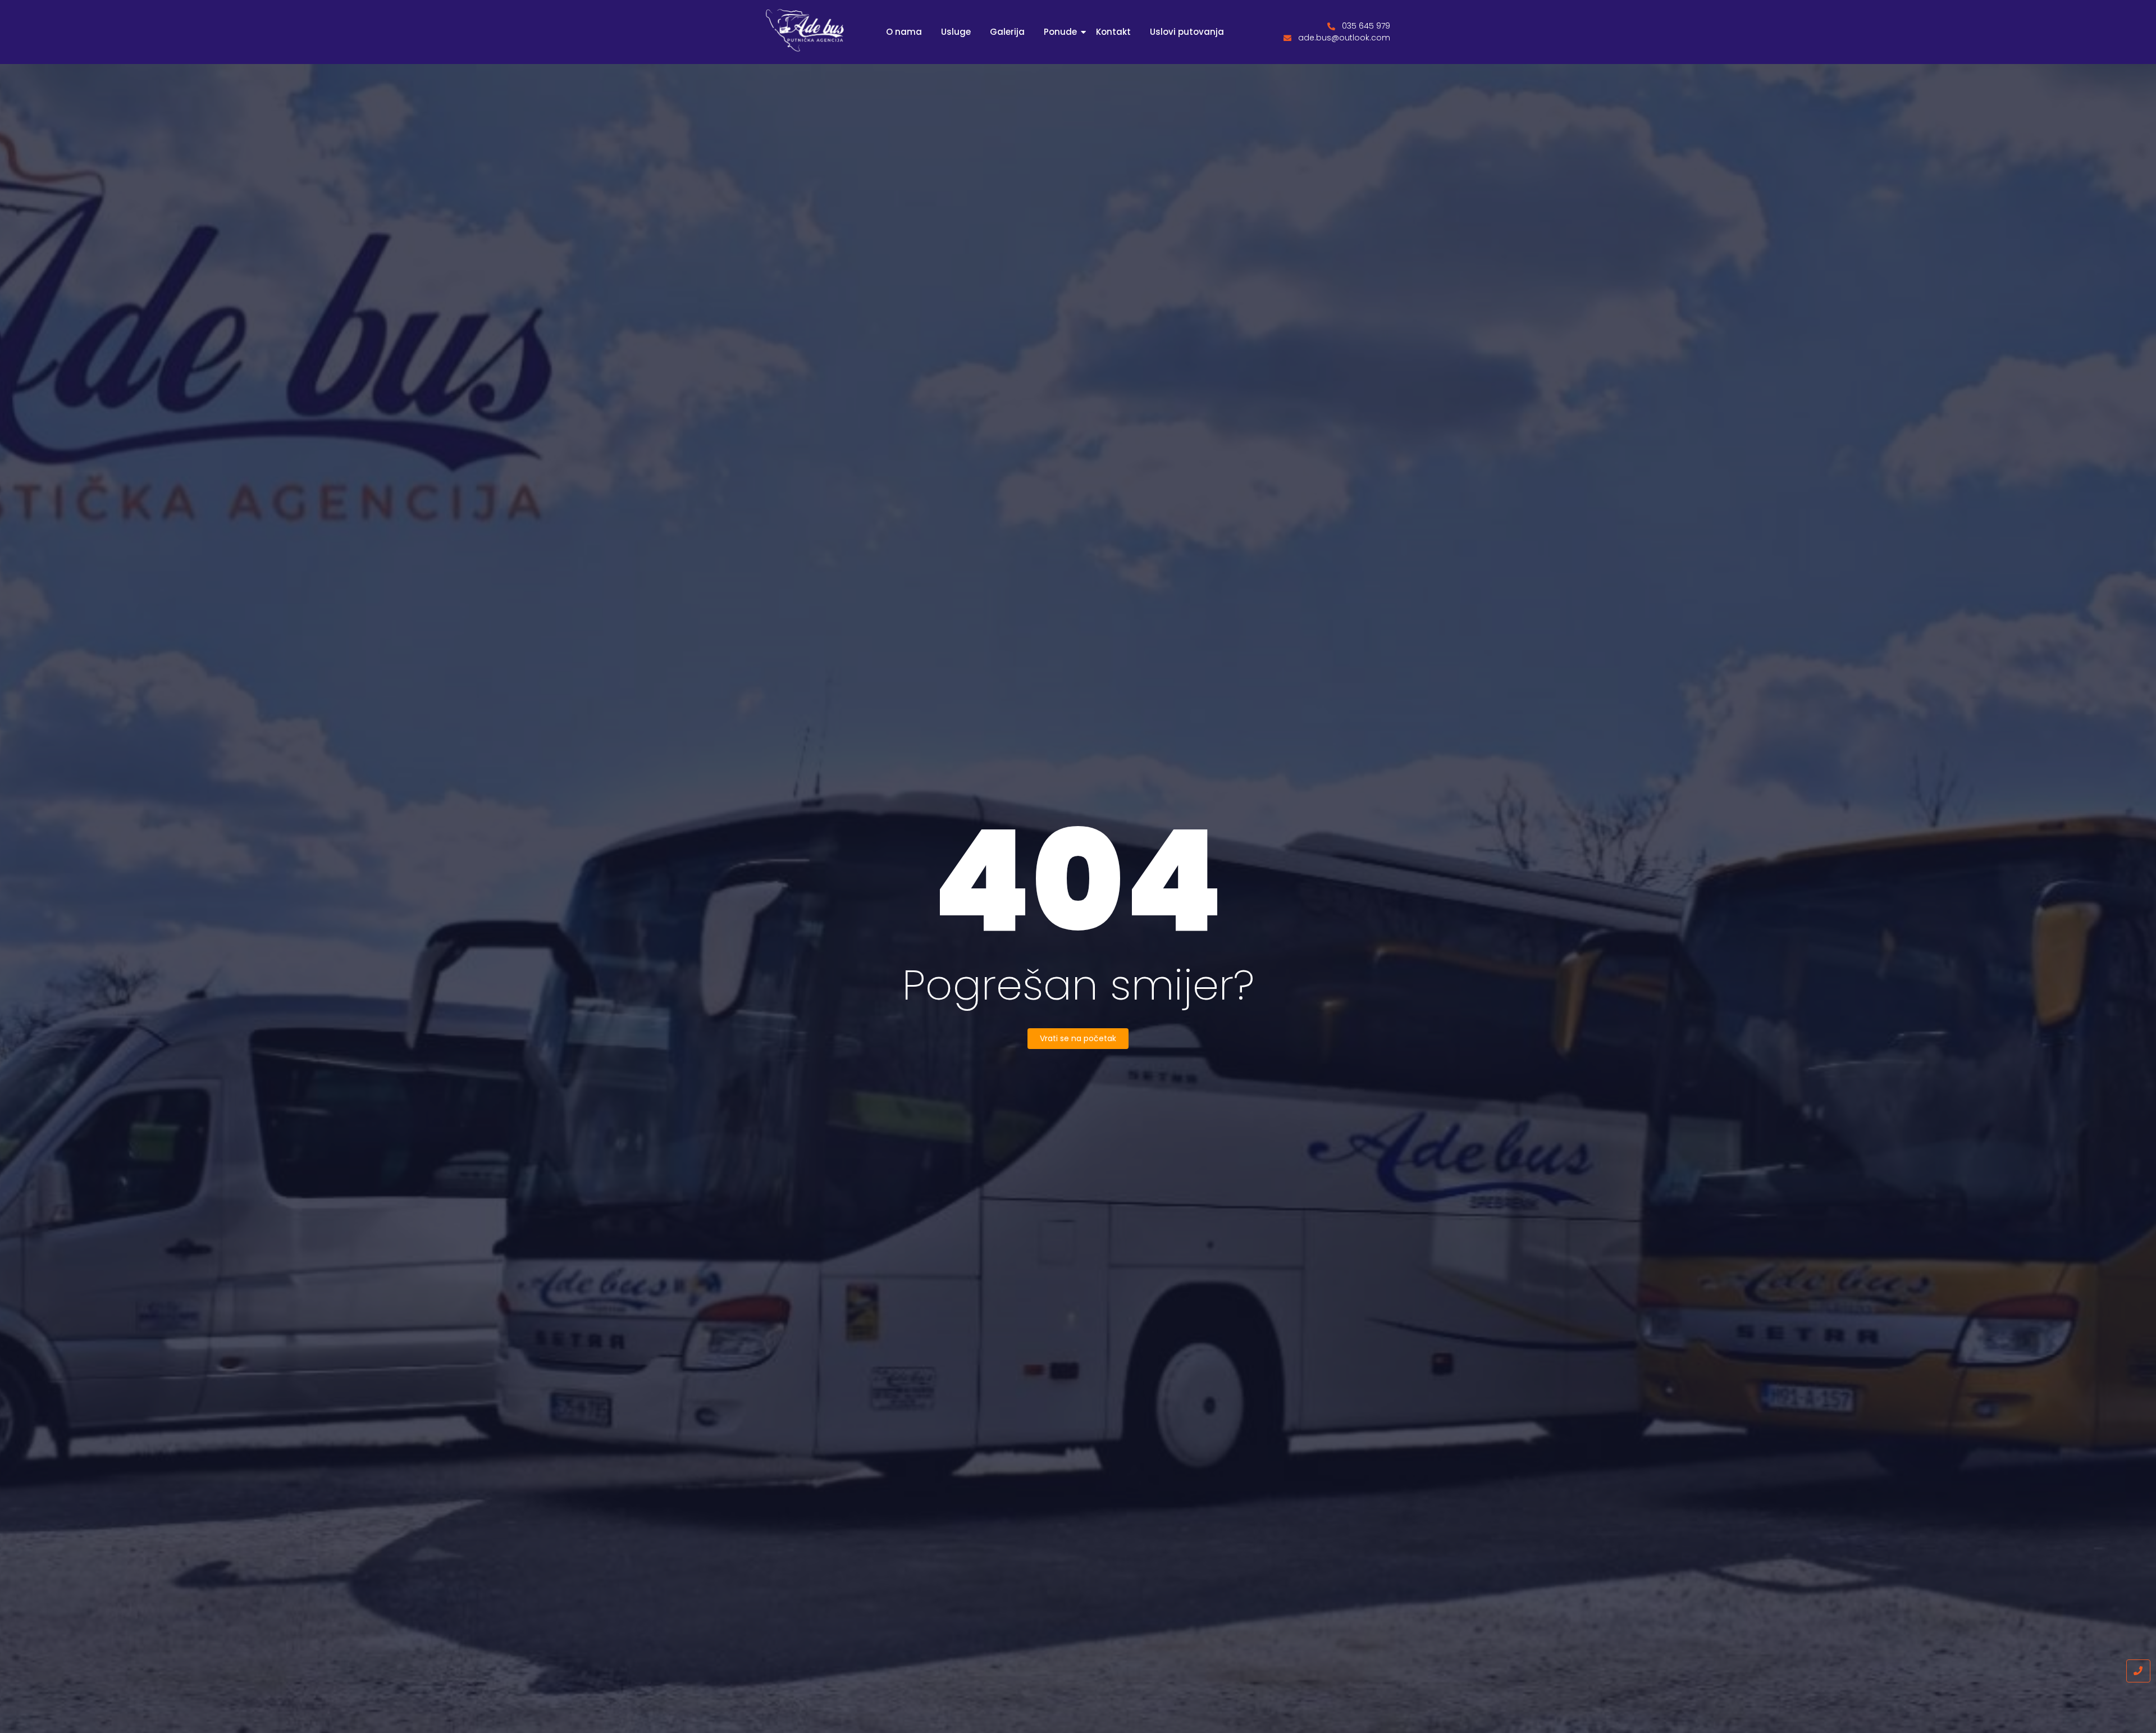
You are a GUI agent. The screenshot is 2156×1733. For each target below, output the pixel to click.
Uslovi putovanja (1187, 32)
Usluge (956, 32)
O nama (904, 32)
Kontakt (1113, 32)
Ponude (1060, 32)
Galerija (1007, 32)
